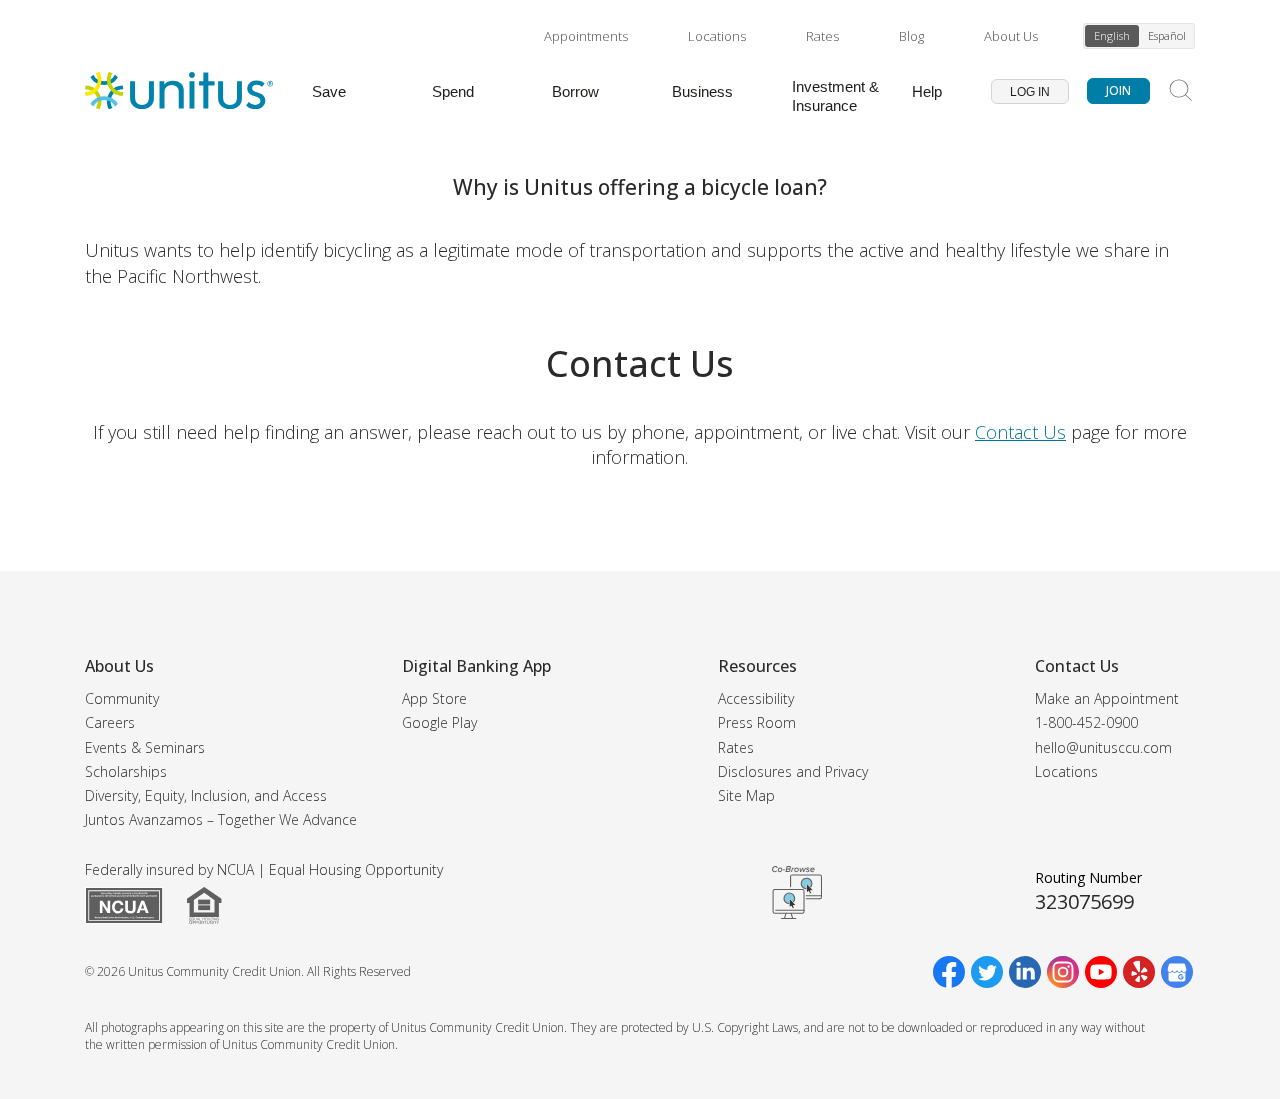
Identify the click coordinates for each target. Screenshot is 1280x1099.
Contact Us (1020, 432)
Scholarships (126, 771)
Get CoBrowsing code (797, 892)
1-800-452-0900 (1086, 722)
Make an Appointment (1107, 698)
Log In (1030, 92)
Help (927, 91)
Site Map (746, 795)
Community (122, 698)
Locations (717, 36)
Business (702, 91)
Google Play (439, 722)
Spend (453, 91)
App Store (434, 698)
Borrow (575, 91)
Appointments (586, 36)
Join (1118, 90)
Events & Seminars (145, 747)
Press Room (757, 722)
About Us (1011, 36)
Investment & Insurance (835, 96)
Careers (110, 722)
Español (1167, 35)
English (1112, 35)
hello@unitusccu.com (1103, 747)
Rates (822, 36)
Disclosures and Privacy (793, 771)
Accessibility (756, 698)
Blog (911, 36)
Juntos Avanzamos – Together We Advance (221, 819)
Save (329, 91)
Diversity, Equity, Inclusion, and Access (206, 795)
